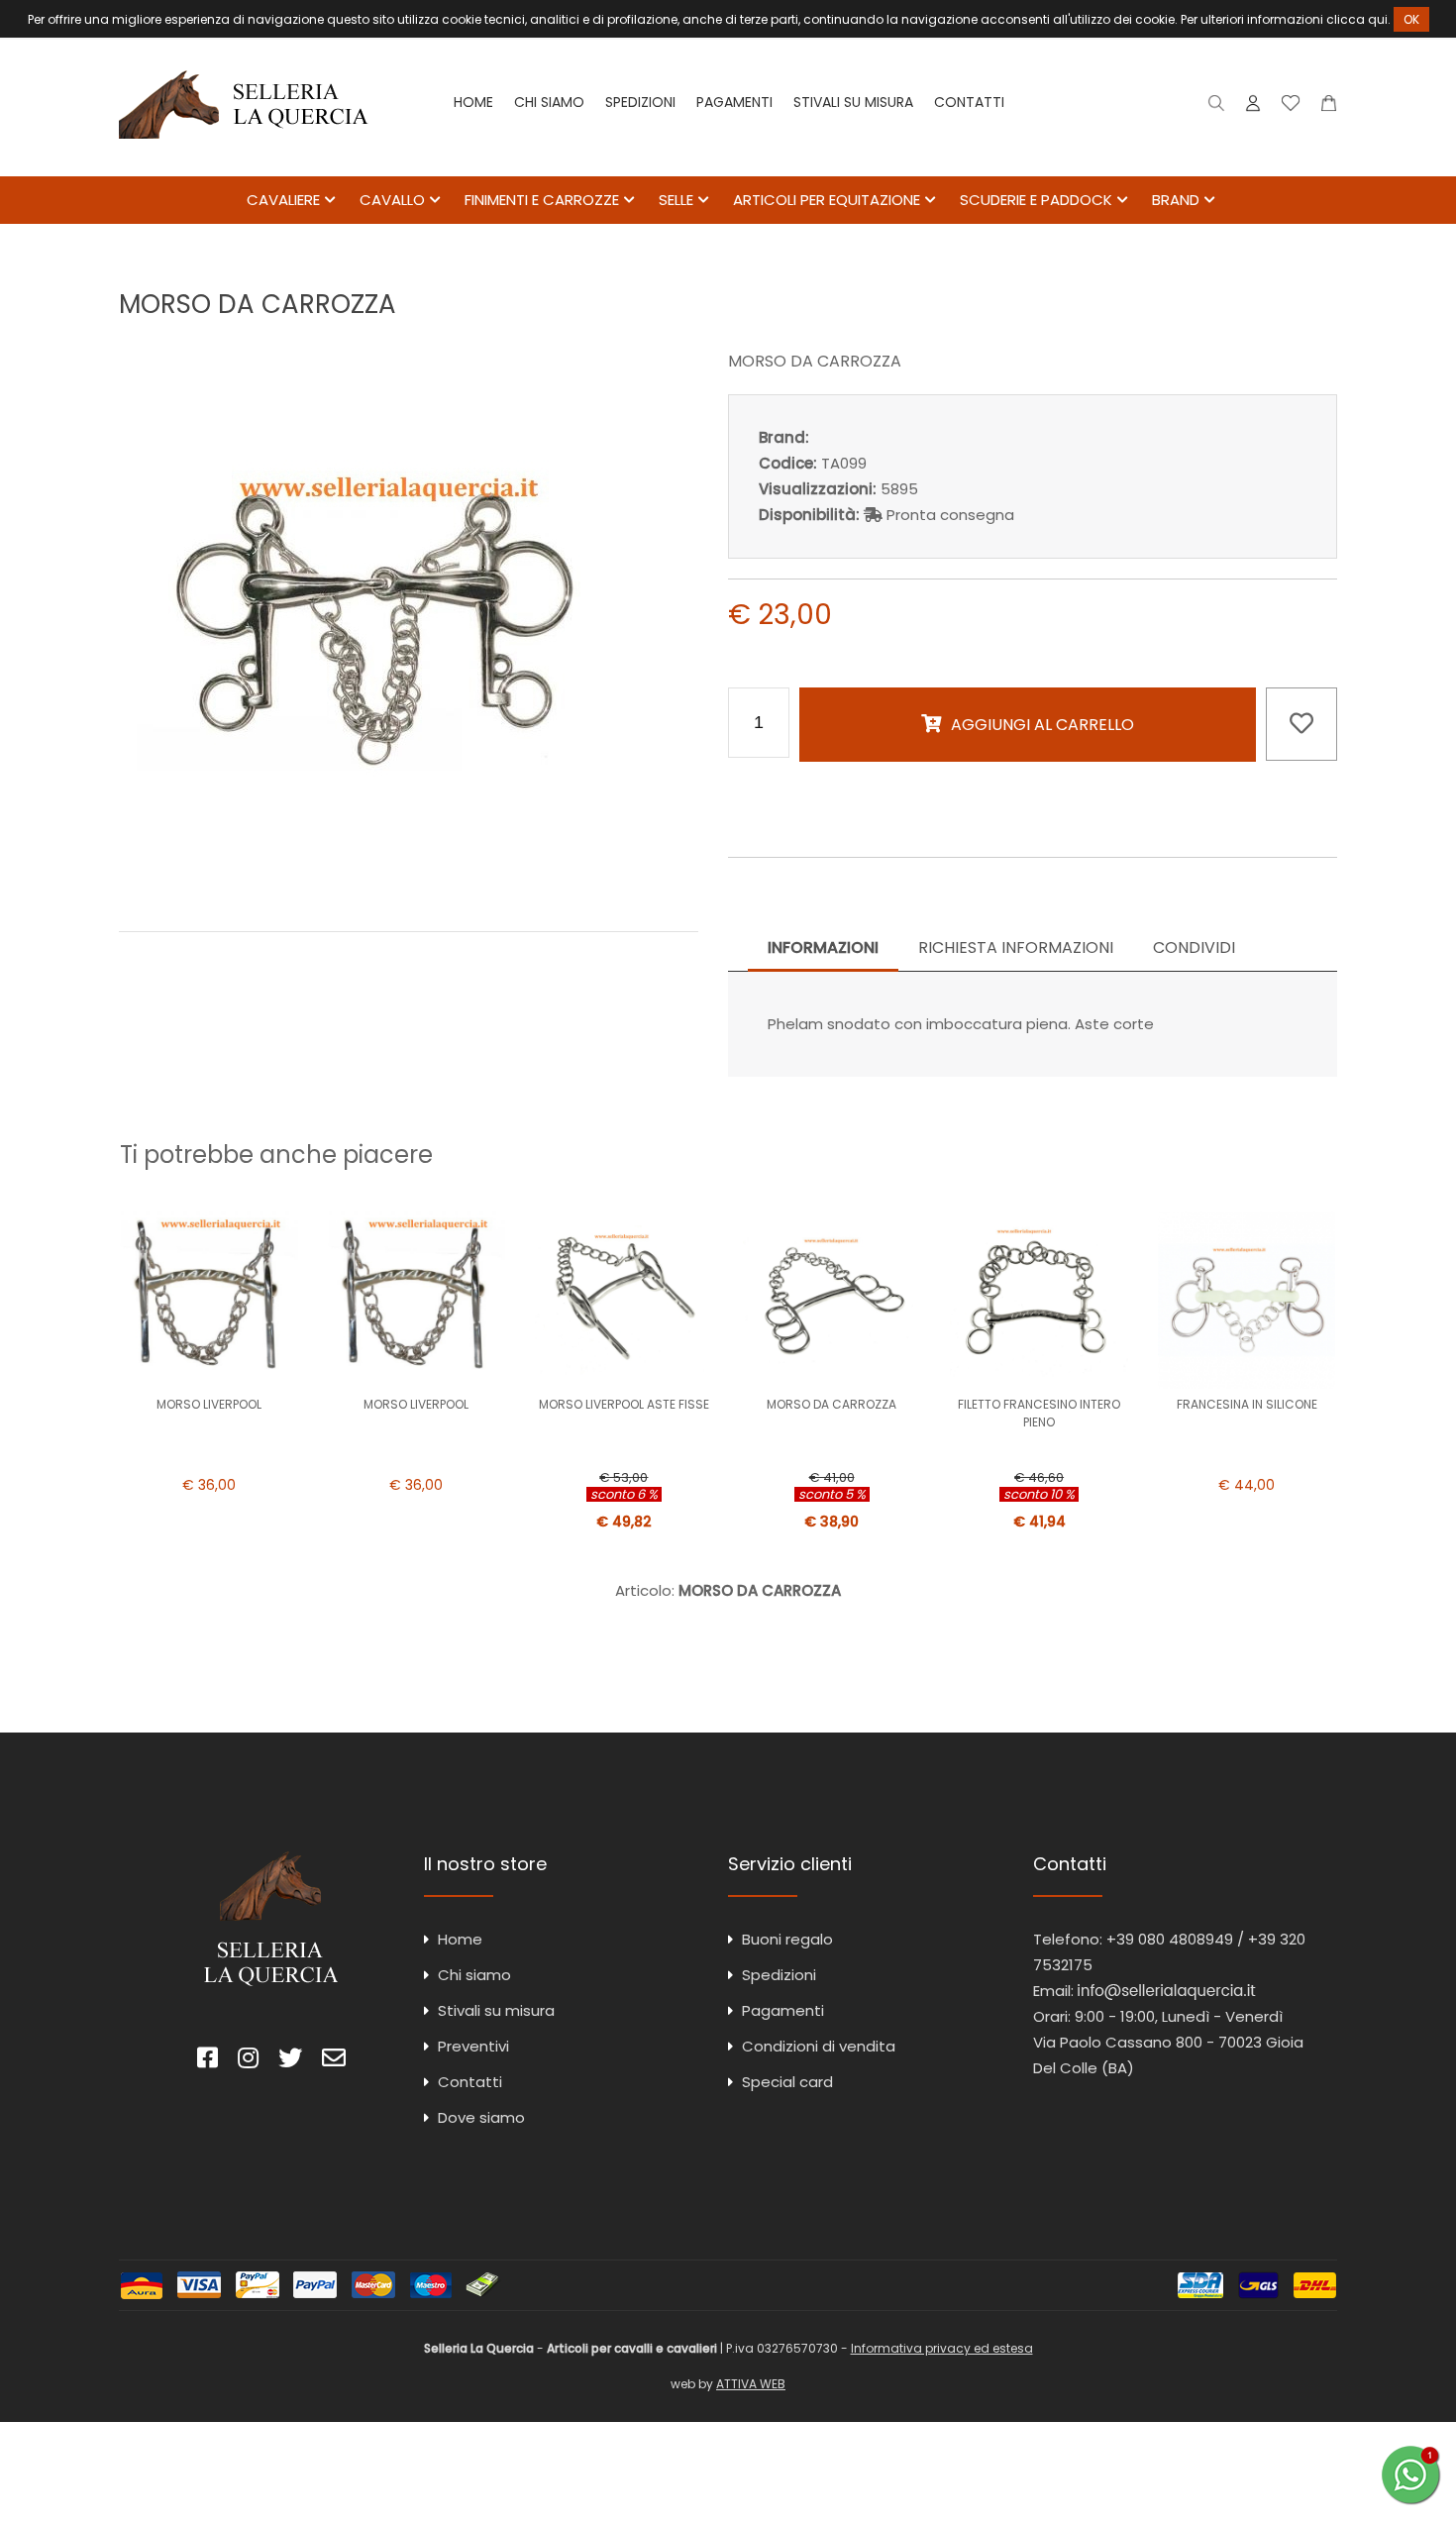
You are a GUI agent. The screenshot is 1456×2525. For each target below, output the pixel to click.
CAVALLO (392, 200)
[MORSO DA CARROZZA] (409, 888)
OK (1411, 19)
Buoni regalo (787, 1939)
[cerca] (1217, 107)
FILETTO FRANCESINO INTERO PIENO (1039, 1413)
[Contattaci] (1329, 107)
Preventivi (473, 2046)
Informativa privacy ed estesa (942, 2348)
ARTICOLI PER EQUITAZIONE (827, 200)
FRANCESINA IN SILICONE (1247, 1404)
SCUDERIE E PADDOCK (1036, 200)
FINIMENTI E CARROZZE (542, 200)
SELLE (676, 200)
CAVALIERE (283, 200)
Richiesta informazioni (1016, 947)
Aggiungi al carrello (1042, 725)
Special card (787, 2082)
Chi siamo (549, 102)
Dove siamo (481, 2117)
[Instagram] (248, 2061)
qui (1378, 19)
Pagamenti (734, 102)
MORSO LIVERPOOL (209, 1404)
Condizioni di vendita (819, 2046)
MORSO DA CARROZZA (832, 1404)
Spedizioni (640, 102)
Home (473, 102)
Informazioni (823, 947)
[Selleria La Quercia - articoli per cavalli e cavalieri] (244, 163)
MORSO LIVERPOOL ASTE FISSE (624, 1404)
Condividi (1194, 947)
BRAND (1176, 200)
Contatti (969, 102)
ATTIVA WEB (751, 2384)
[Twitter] (290, 2061)
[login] (1253, 107)
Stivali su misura (853, 102)
